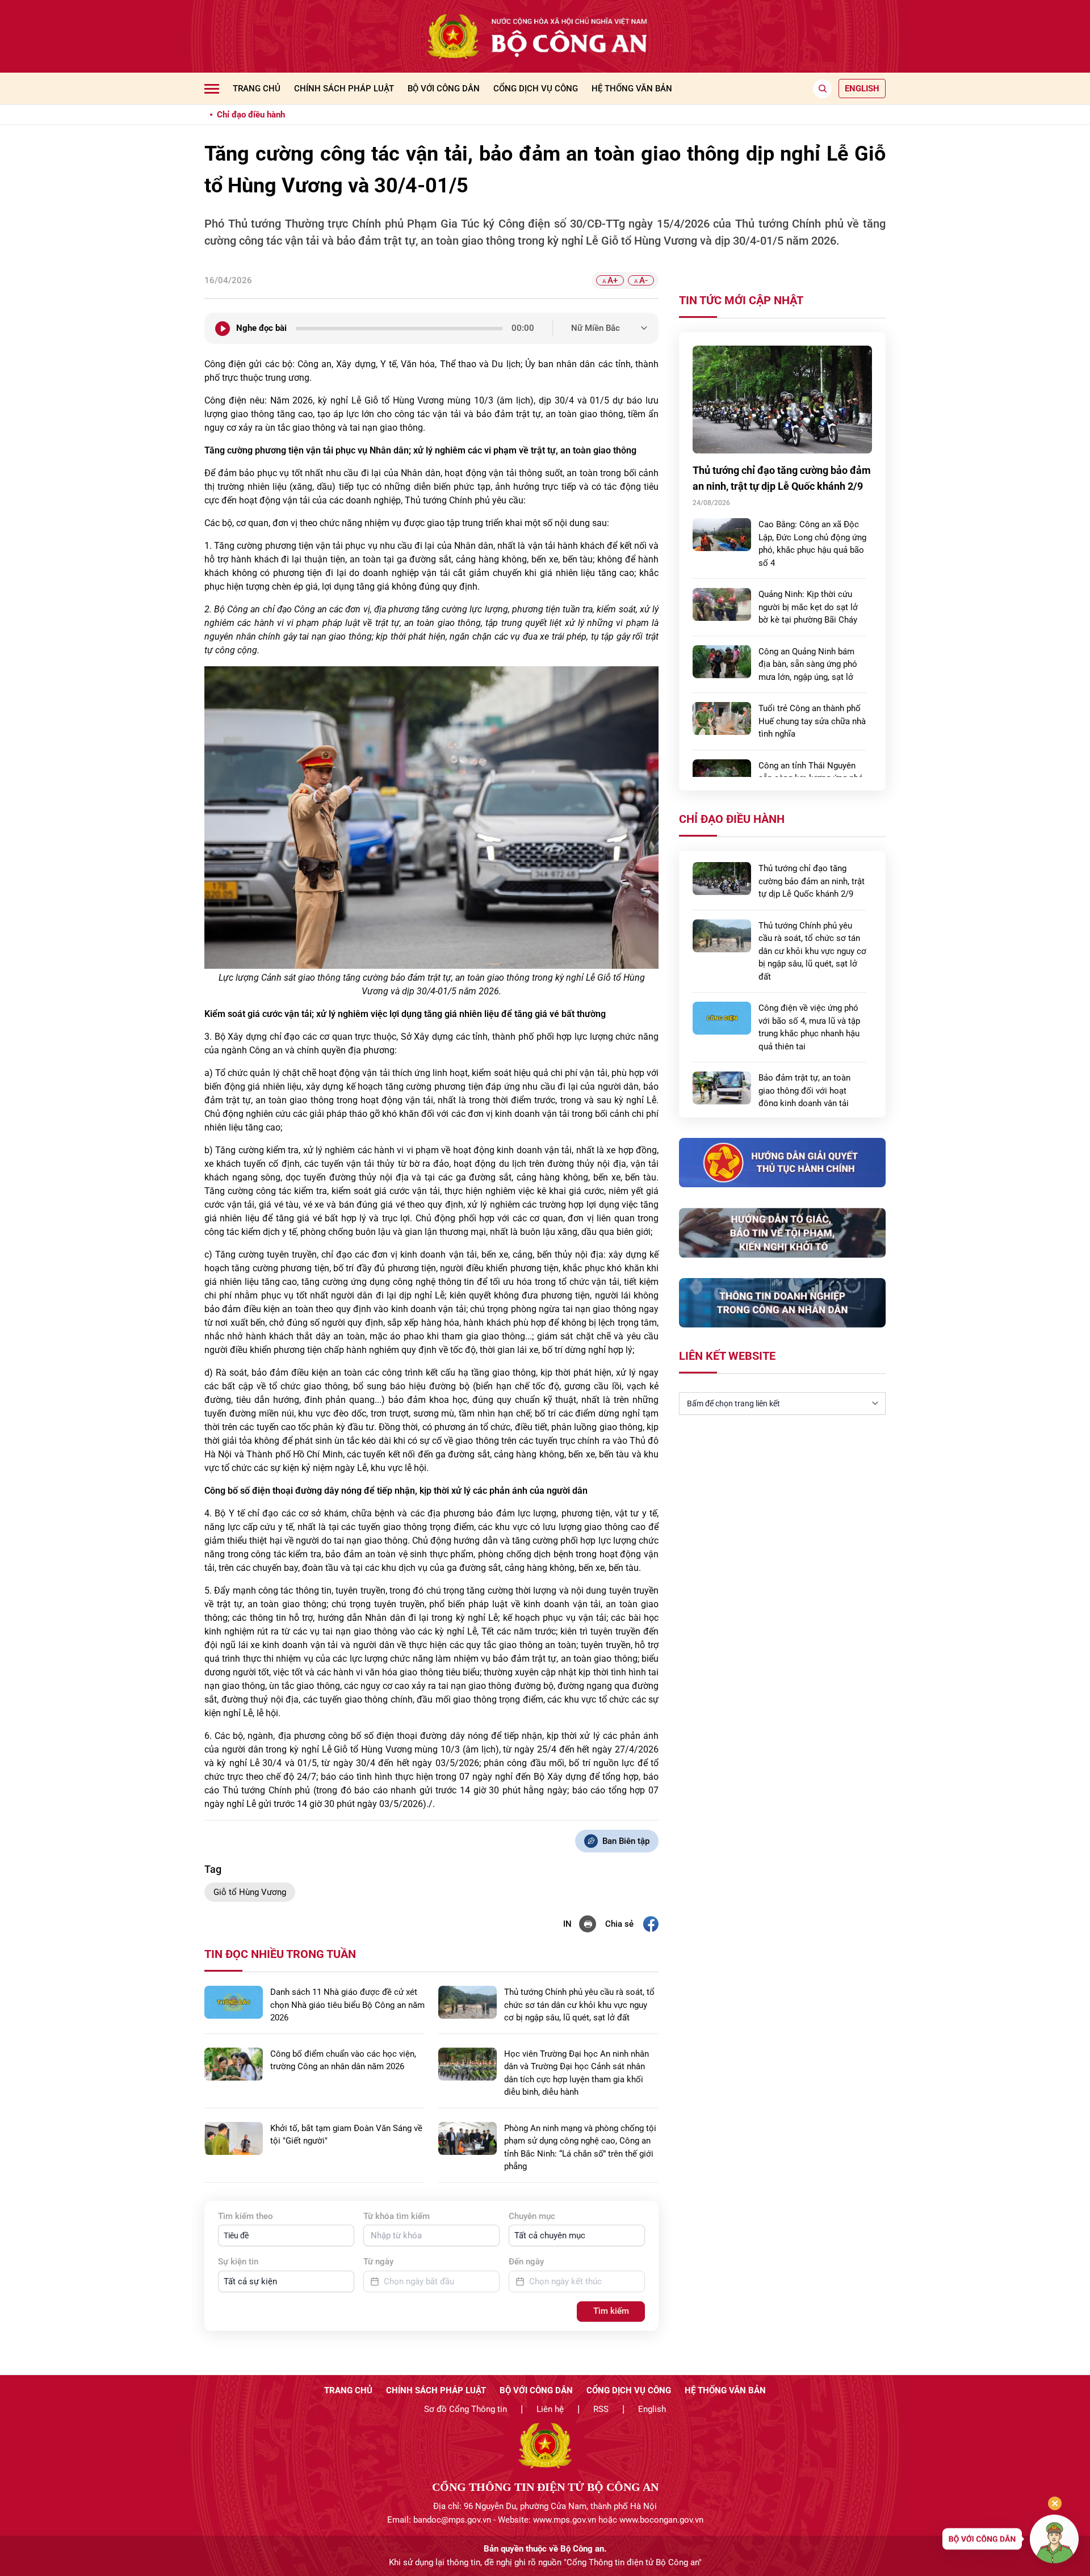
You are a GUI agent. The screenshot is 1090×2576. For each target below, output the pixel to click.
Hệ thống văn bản (632, 89)
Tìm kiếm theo (246, 2216)
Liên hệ (550, 2409)
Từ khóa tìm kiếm (397, 2216)
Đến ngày (526, 2262)
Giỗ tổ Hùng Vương (250, 1892)
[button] (286, 2235)
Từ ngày (378, 2262)
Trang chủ (257, 89)
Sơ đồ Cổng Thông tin (466, 2409)
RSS (601, 2409)
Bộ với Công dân (444, 89)
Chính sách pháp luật (344, 89)
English (652, 2409)
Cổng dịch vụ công (536, 89)
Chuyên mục (532, 2216)
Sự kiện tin (238, 2262)
